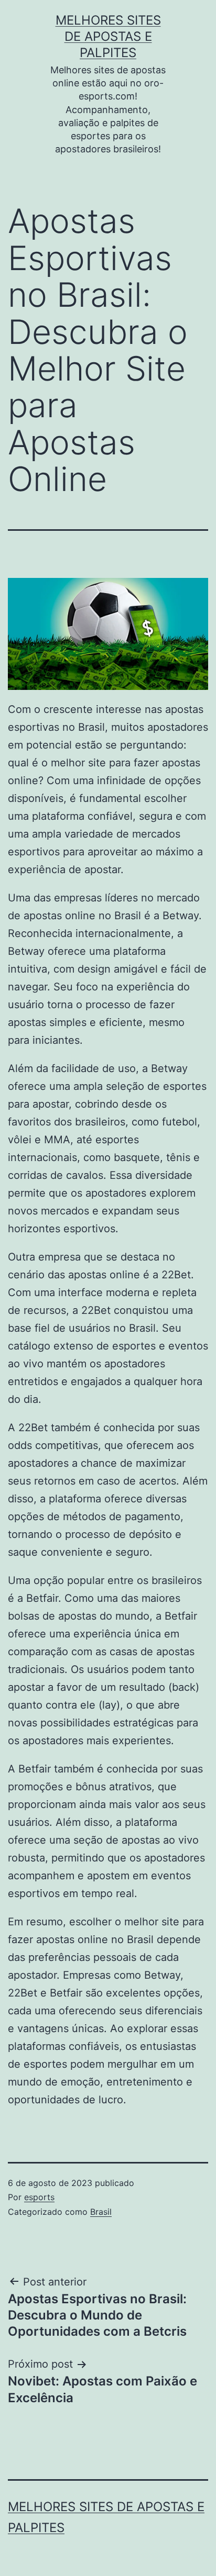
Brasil (101, 2212)
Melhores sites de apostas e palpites (108, 36)
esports (39, 2197)
